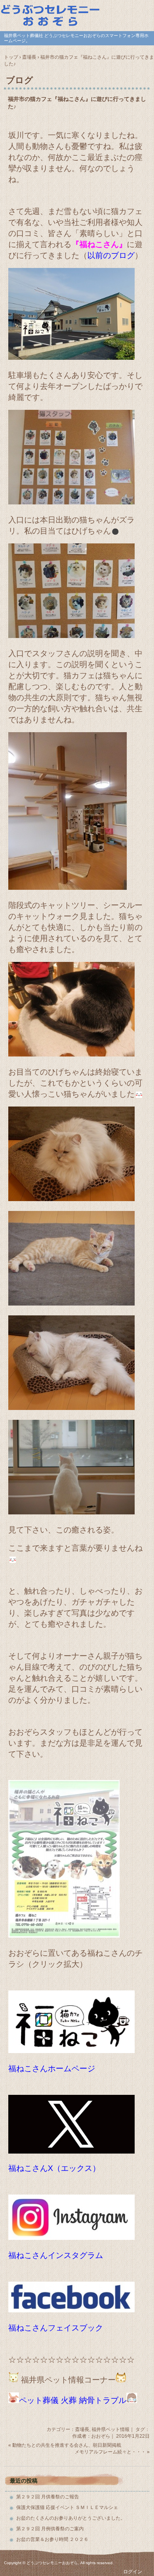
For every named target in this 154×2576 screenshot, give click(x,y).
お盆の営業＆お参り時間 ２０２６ (52, 2539)
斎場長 (82, 2429)
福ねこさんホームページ (52, 2068)
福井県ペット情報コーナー (68, 2380)
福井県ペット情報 (111, 2429)
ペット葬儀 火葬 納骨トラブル (73, 2400)
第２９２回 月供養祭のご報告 (48, 2497)
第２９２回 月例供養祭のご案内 (50, 2529)
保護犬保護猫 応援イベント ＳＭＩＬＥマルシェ (67, 2507)
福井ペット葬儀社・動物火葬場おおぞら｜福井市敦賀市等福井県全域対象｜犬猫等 (77, 15)
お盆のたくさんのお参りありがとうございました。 (71, 2518)
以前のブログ (111, 255)
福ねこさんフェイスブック (56, 2328)
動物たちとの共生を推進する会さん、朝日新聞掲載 (67, 2445)
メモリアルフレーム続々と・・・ (110, 2452)
